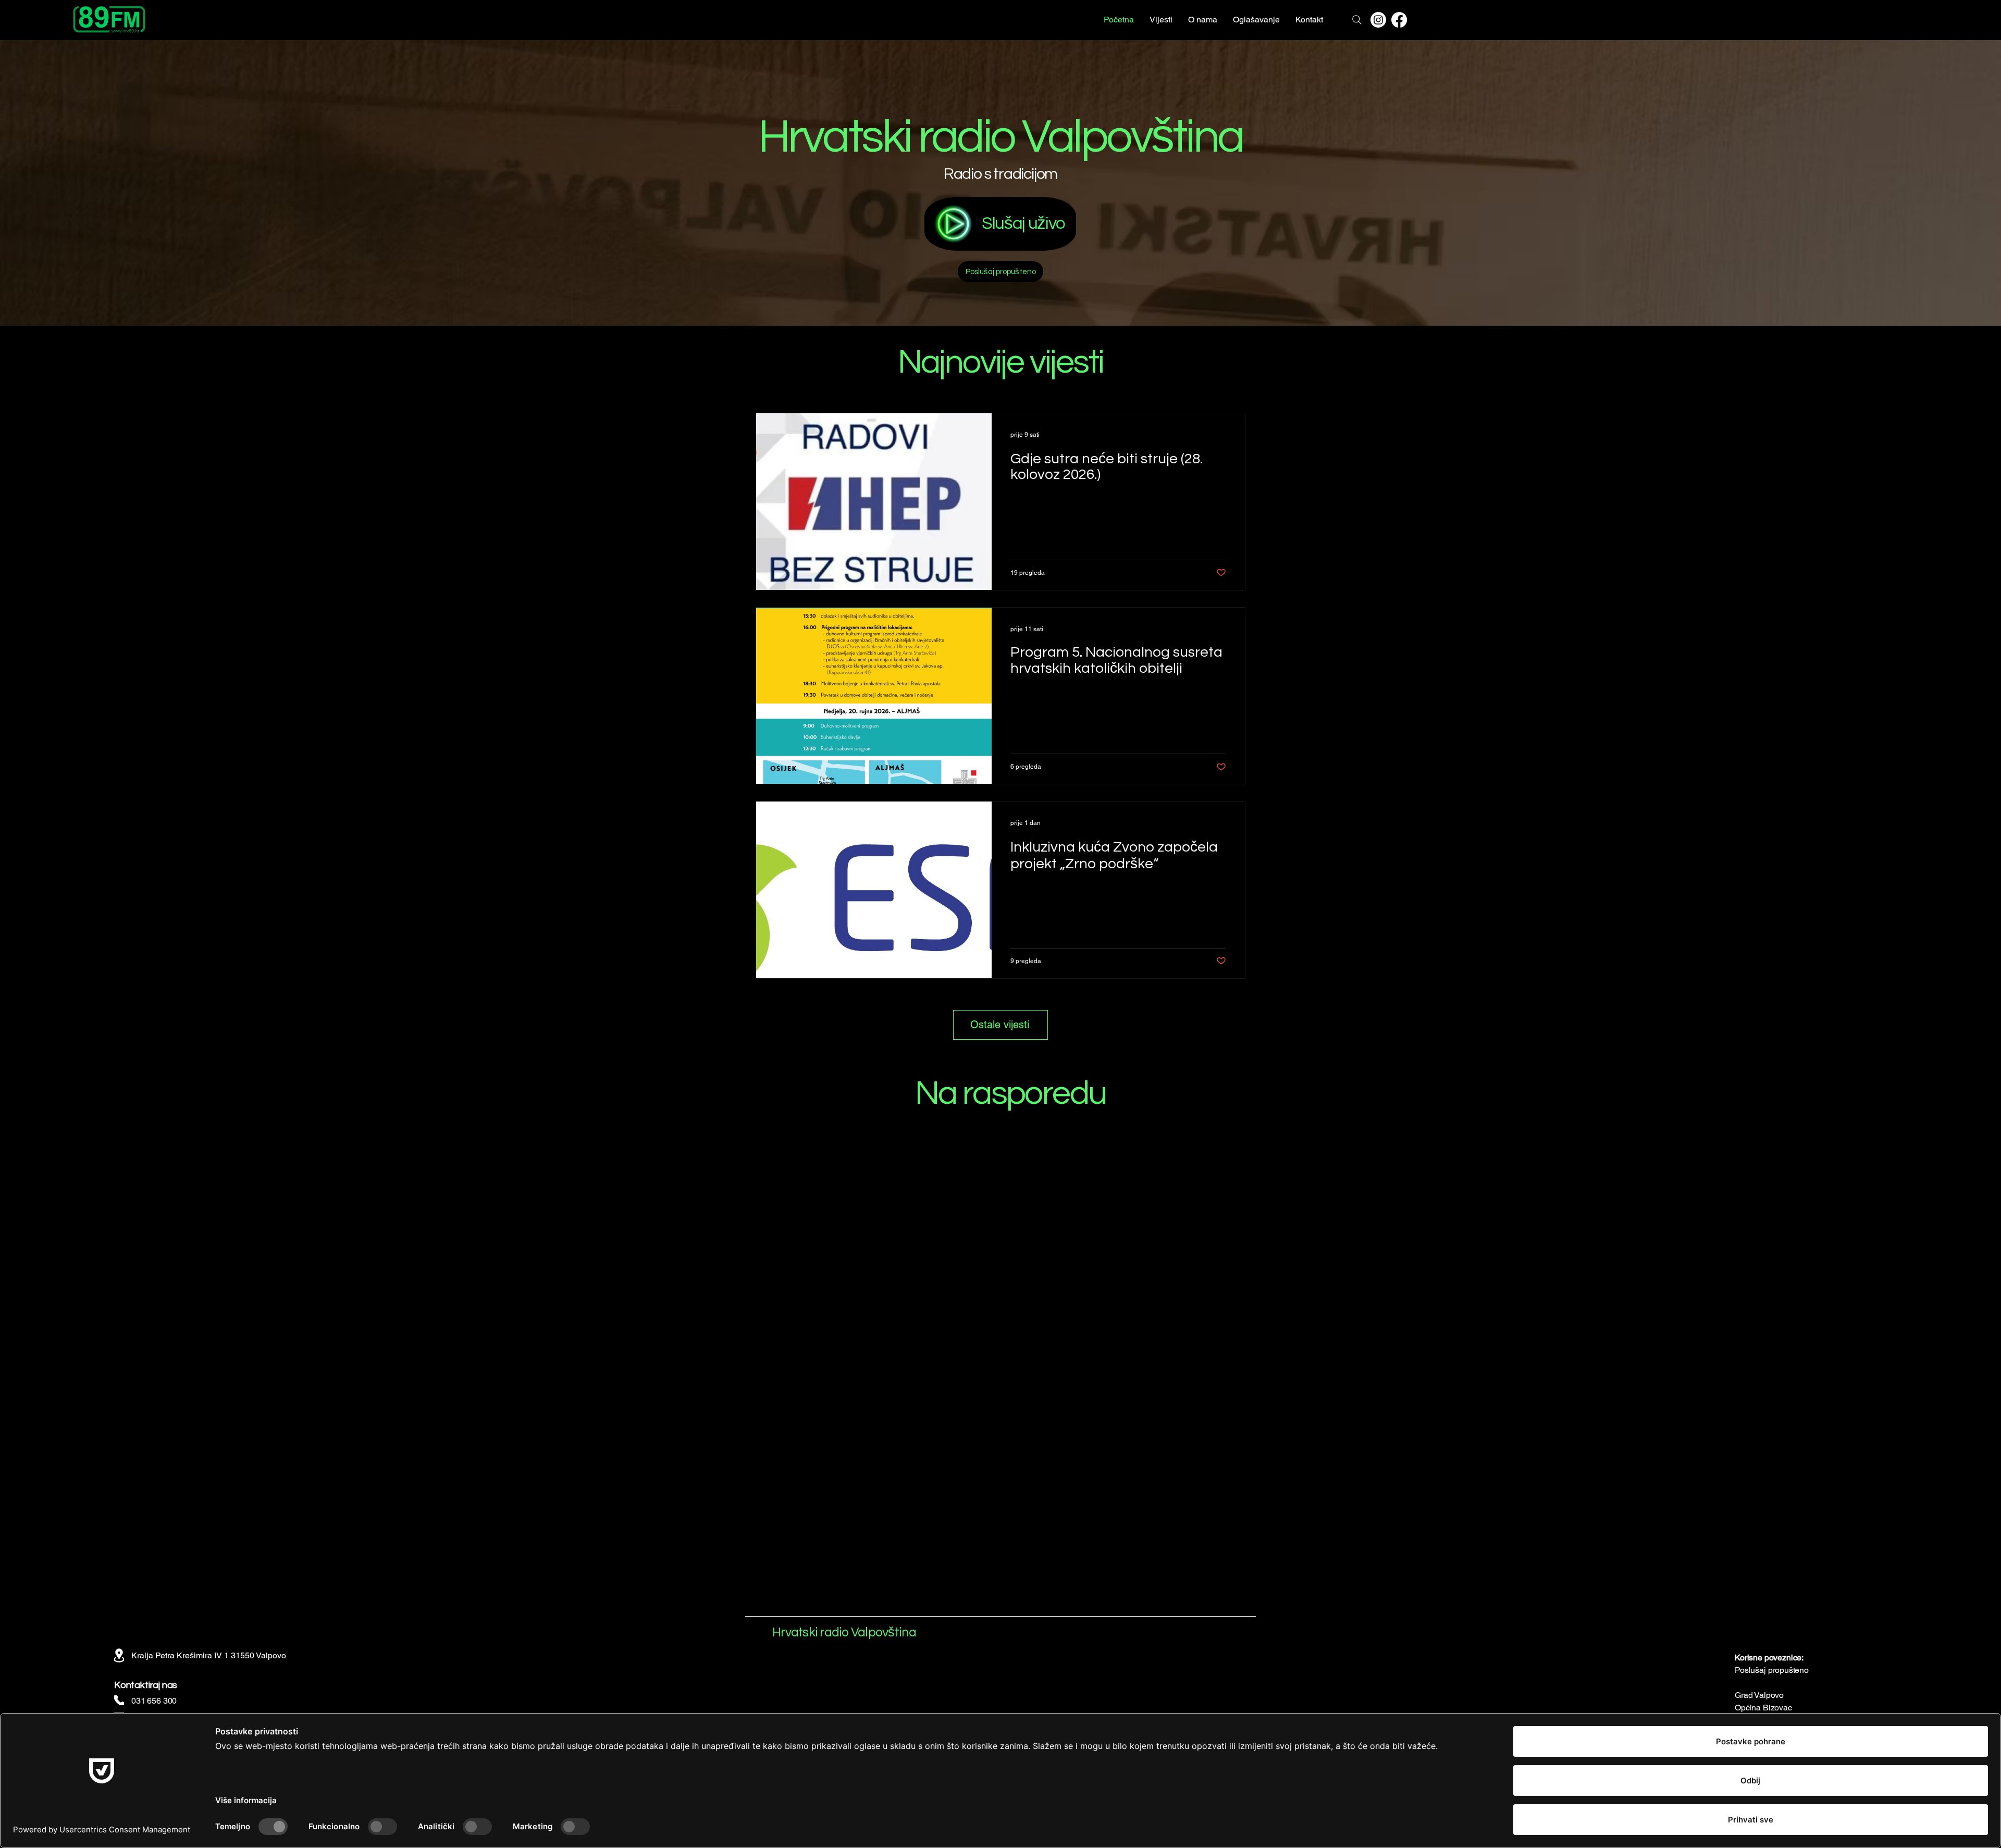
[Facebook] (1399, 20)
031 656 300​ (154, 1701)
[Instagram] (1378, 20)
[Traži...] (1357, 20)
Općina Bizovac (1763, 1708)
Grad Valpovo (1759, 1695)
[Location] (119, 1655)
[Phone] (119, 1700)
